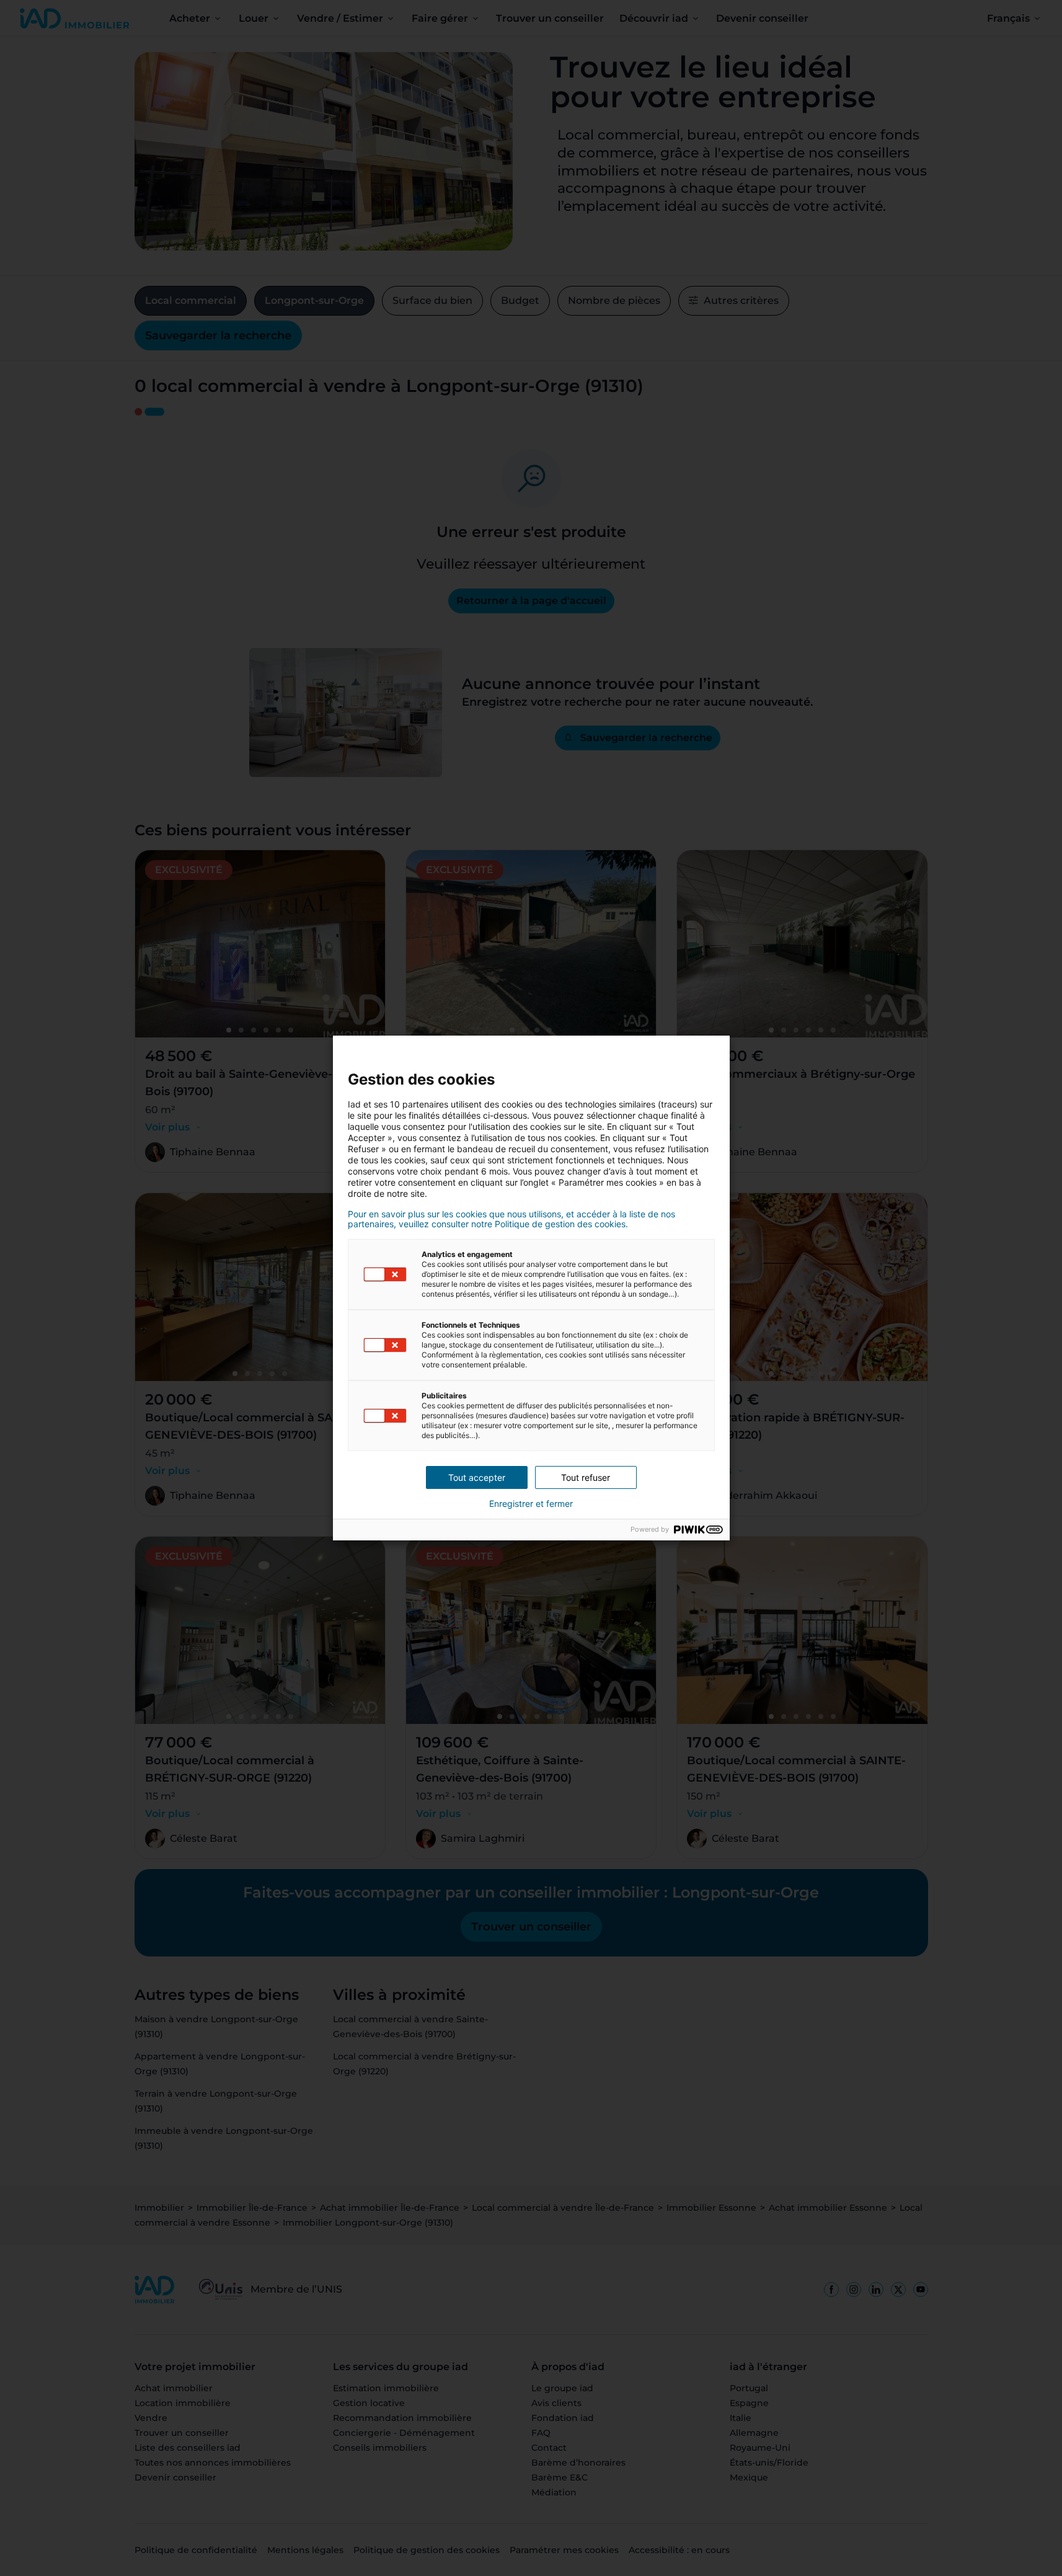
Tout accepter (477, 1477)
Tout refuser (586, 1477)
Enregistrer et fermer (531, 1504)
